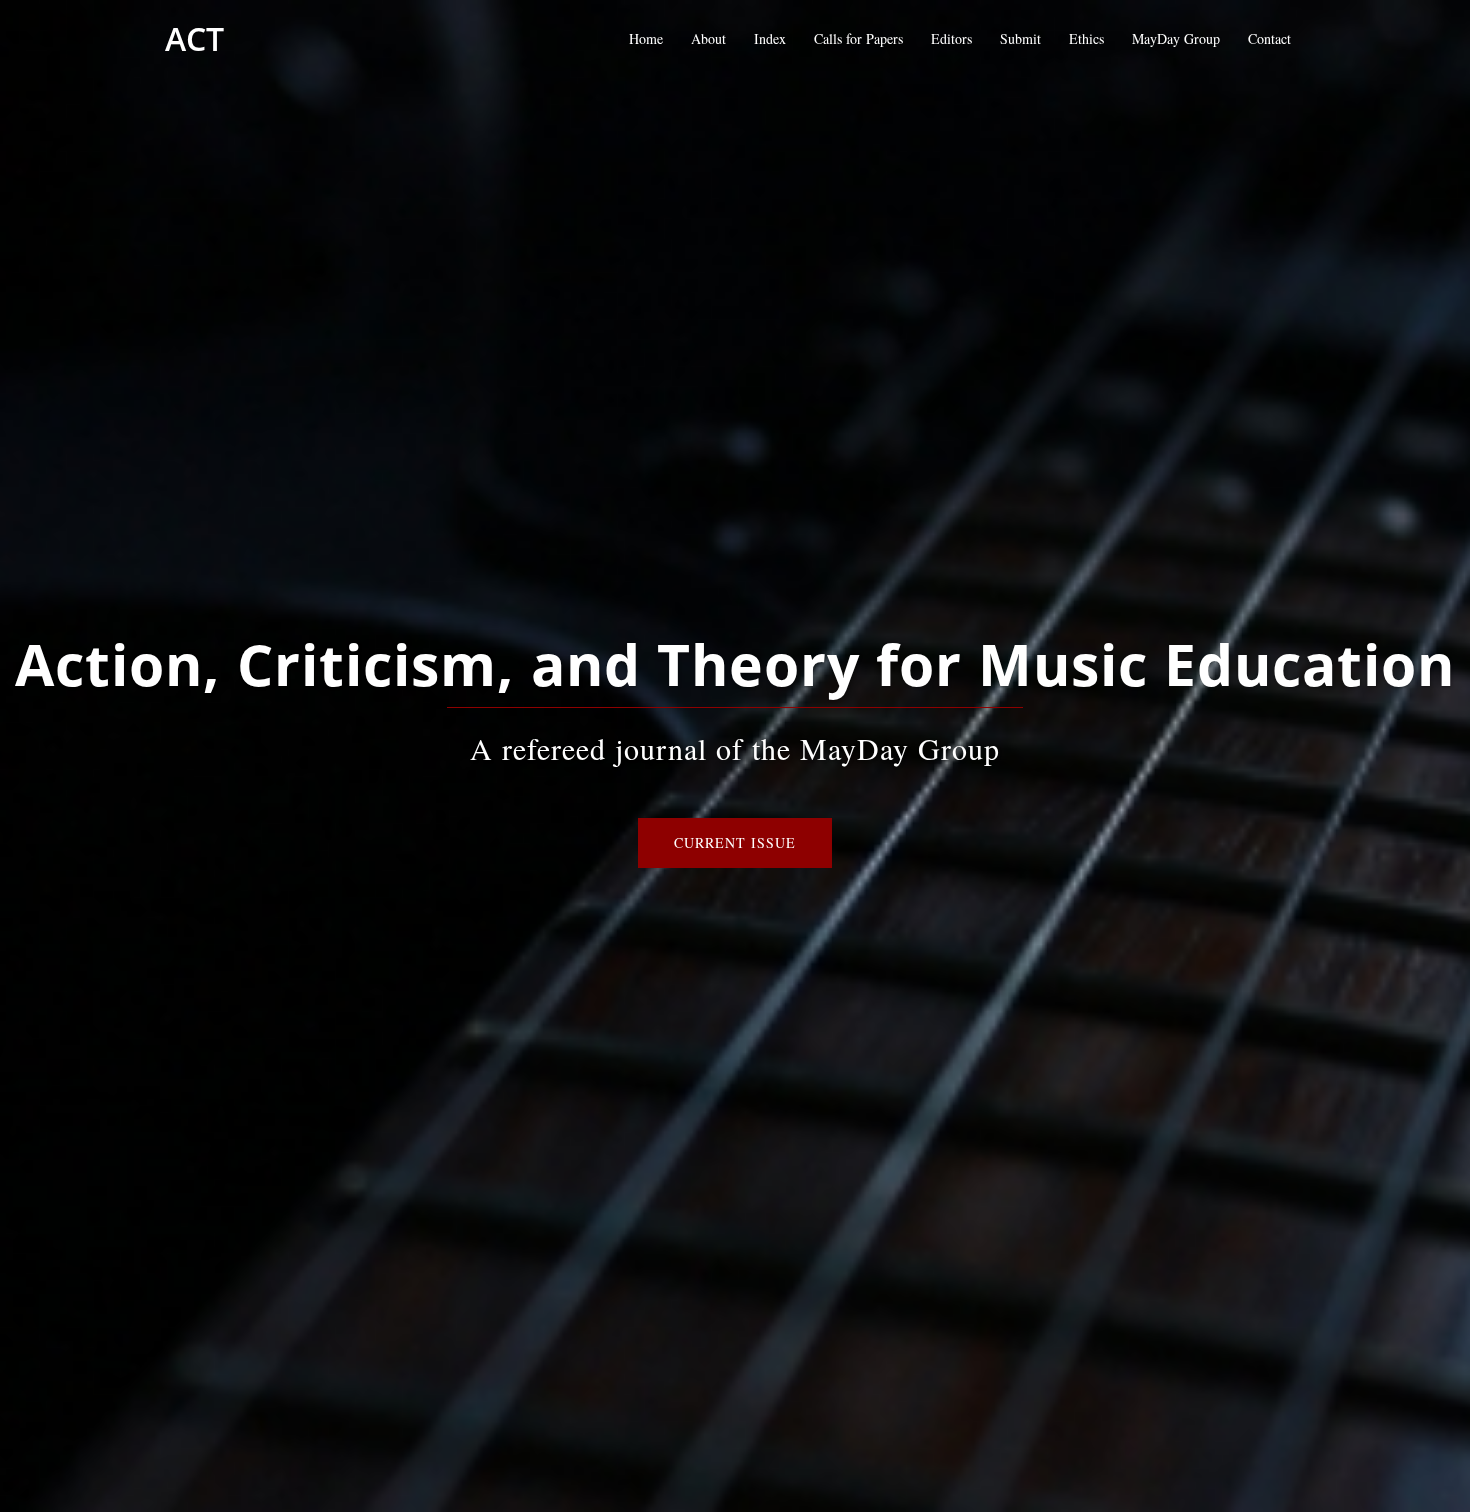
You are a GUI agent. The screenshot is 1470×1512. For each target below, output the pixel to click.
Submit (1020, 38)
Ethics (1086, 38)
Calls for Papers (858, 38)
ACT (194, 38)
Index (770, 38)
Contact (1269, 38)
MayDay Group (1176, 38)
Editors (951, 38)
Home (646, 38)
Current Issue (735, 842)
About (708, 38)
